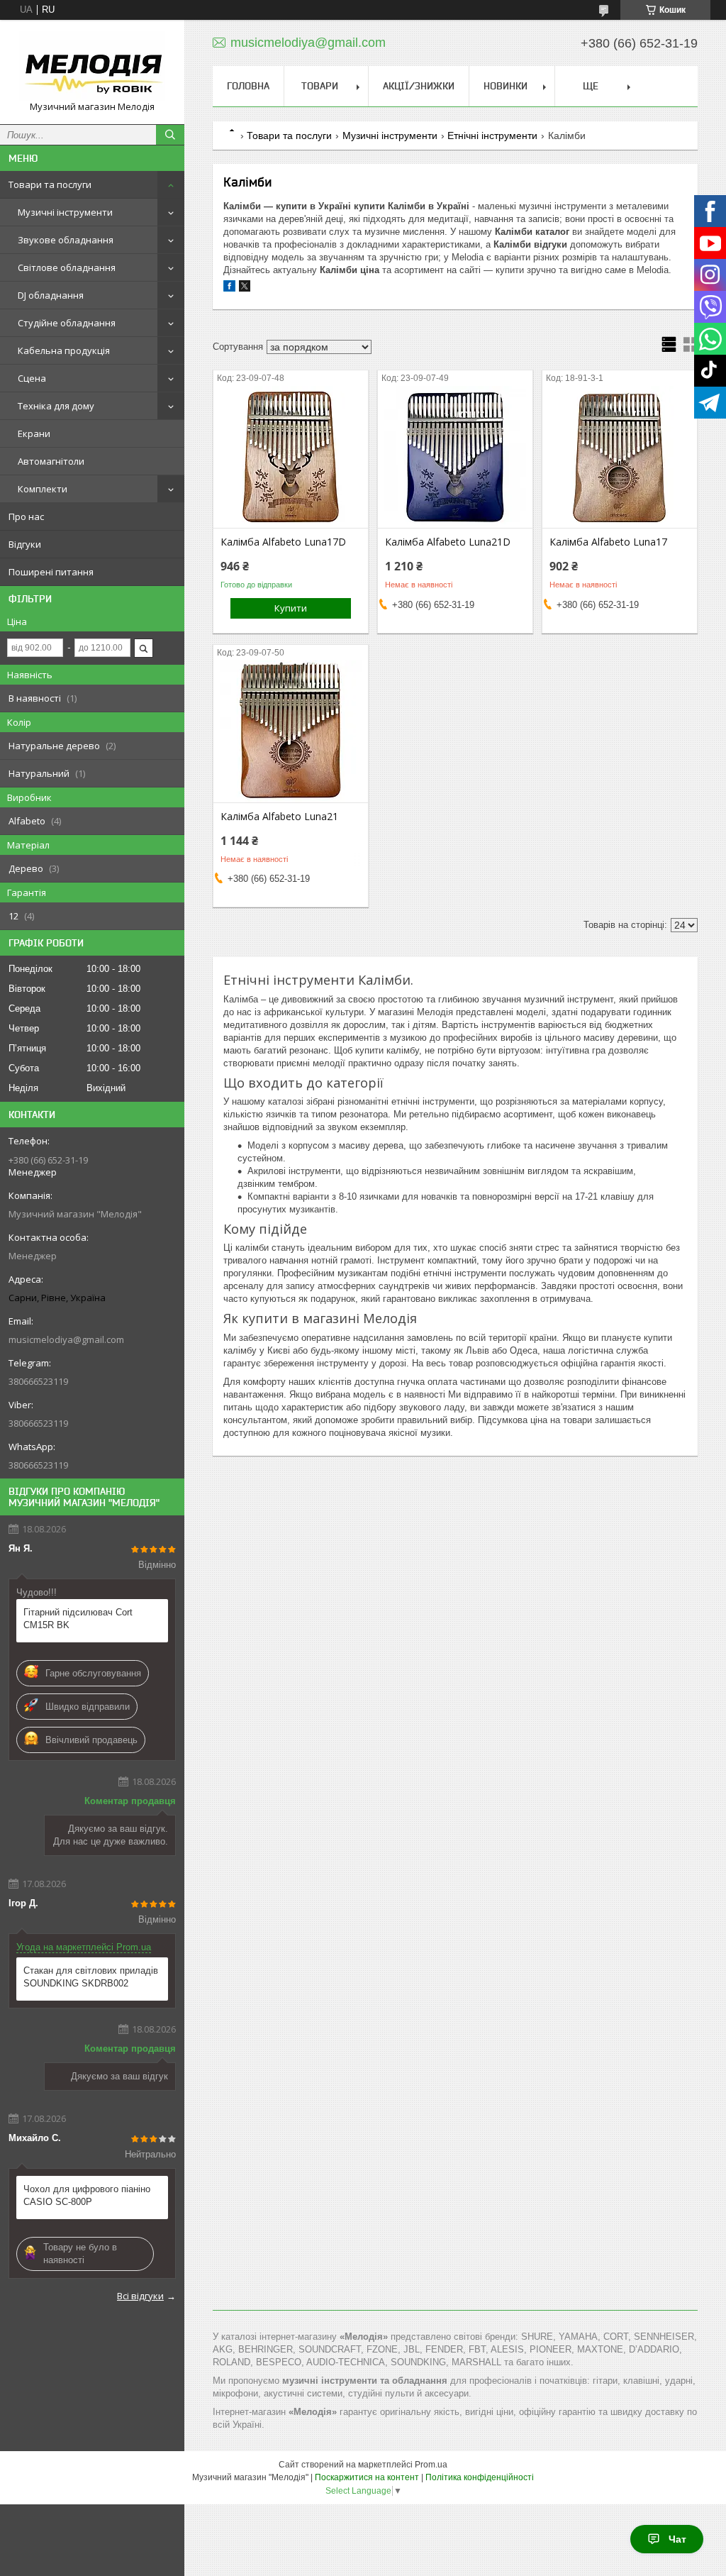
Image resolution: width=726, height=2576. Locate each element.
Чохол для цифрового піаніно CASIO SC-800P (87, 2195)
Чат (677, 2539)
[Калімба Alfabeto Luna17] (620, 457)
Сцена (32, 378)
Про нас (26, 516)
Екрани (34, 433)
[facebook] (229, 288)
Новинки (506, 86)
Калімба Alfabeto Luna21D (448, 542)
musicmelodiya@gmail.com (66, 1339)
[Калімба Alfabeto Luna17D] (291, 457)
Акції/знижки (419, 86)
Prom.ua (431, 2465)
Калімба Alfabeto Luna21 (279, 817)
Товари (320, 86)
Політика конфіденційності (480, 2477)
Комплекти (43, 489)
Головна (248, 86)
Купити (291, 608)
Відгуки (25, 544)
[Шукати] (170, 135)
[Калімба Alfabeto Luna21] (291, 731)
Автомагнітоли (51, 461)
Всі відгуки (140, 2296)
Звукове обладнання (66, 240)
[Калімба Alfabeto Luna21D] (455, 457)
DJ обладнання (51, 295)
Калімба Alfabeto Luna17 (608, 542)
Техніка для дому (56, 406)
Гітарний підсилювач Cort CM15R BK (78, 1619)
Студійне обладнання (67, 323)
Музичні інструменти (65, 212)
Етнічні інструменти (492, 136)
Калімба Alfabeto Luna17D (283, 542)
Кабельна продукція (64, 350)
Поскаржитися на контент (367, 2477)
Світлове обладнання (67, 267)
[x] (245, 288)
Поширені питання (51, 572)
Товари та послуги (50, 184)
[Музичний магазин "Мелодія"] (92, 66)
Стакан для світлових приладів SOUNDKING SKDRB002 (91, 1977)
